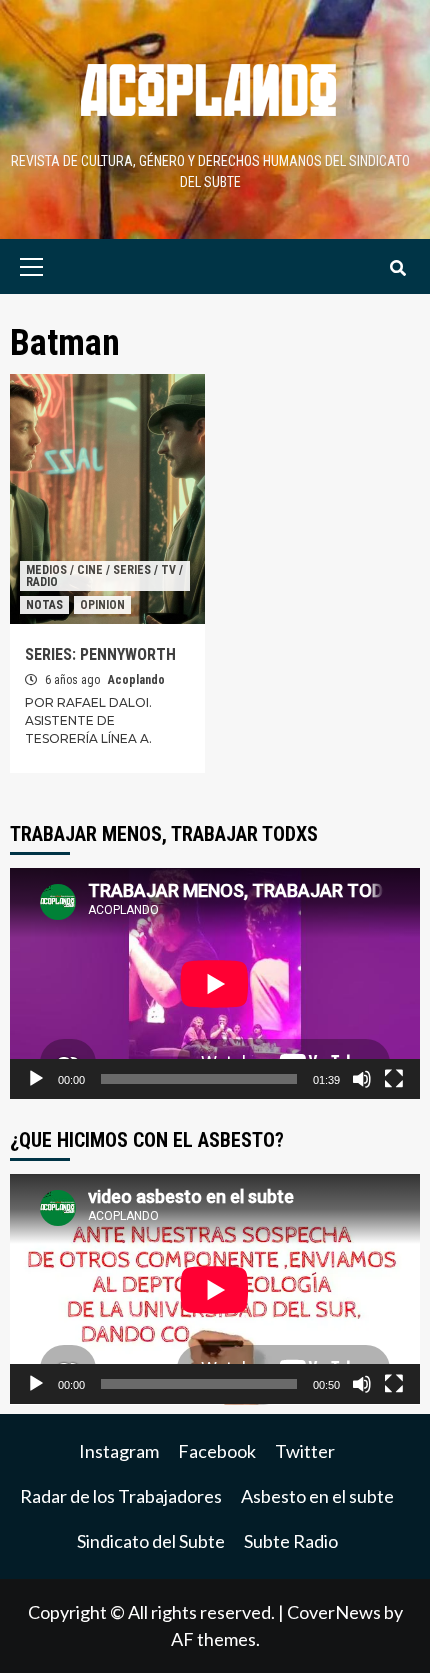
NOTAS (44, 605)
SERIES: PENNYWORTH (100, 654)
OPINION (102, 605)
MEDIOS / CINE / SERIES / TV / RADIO (104, 576)
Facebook (217, 1451)
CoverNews (334, 1612)
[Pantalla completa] (394, 1079)
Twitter (305, 1451)
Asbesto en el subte (317, 1496)
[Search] (397, 269)
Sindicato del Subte (151, 1541)
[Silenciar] (362, 1079)
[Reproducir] (36, 1079)
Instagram (119, 1451)
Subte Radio (291, 1541)
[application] (215, 983)
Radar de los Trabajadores (121, 1496)
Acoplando (136, 680)
